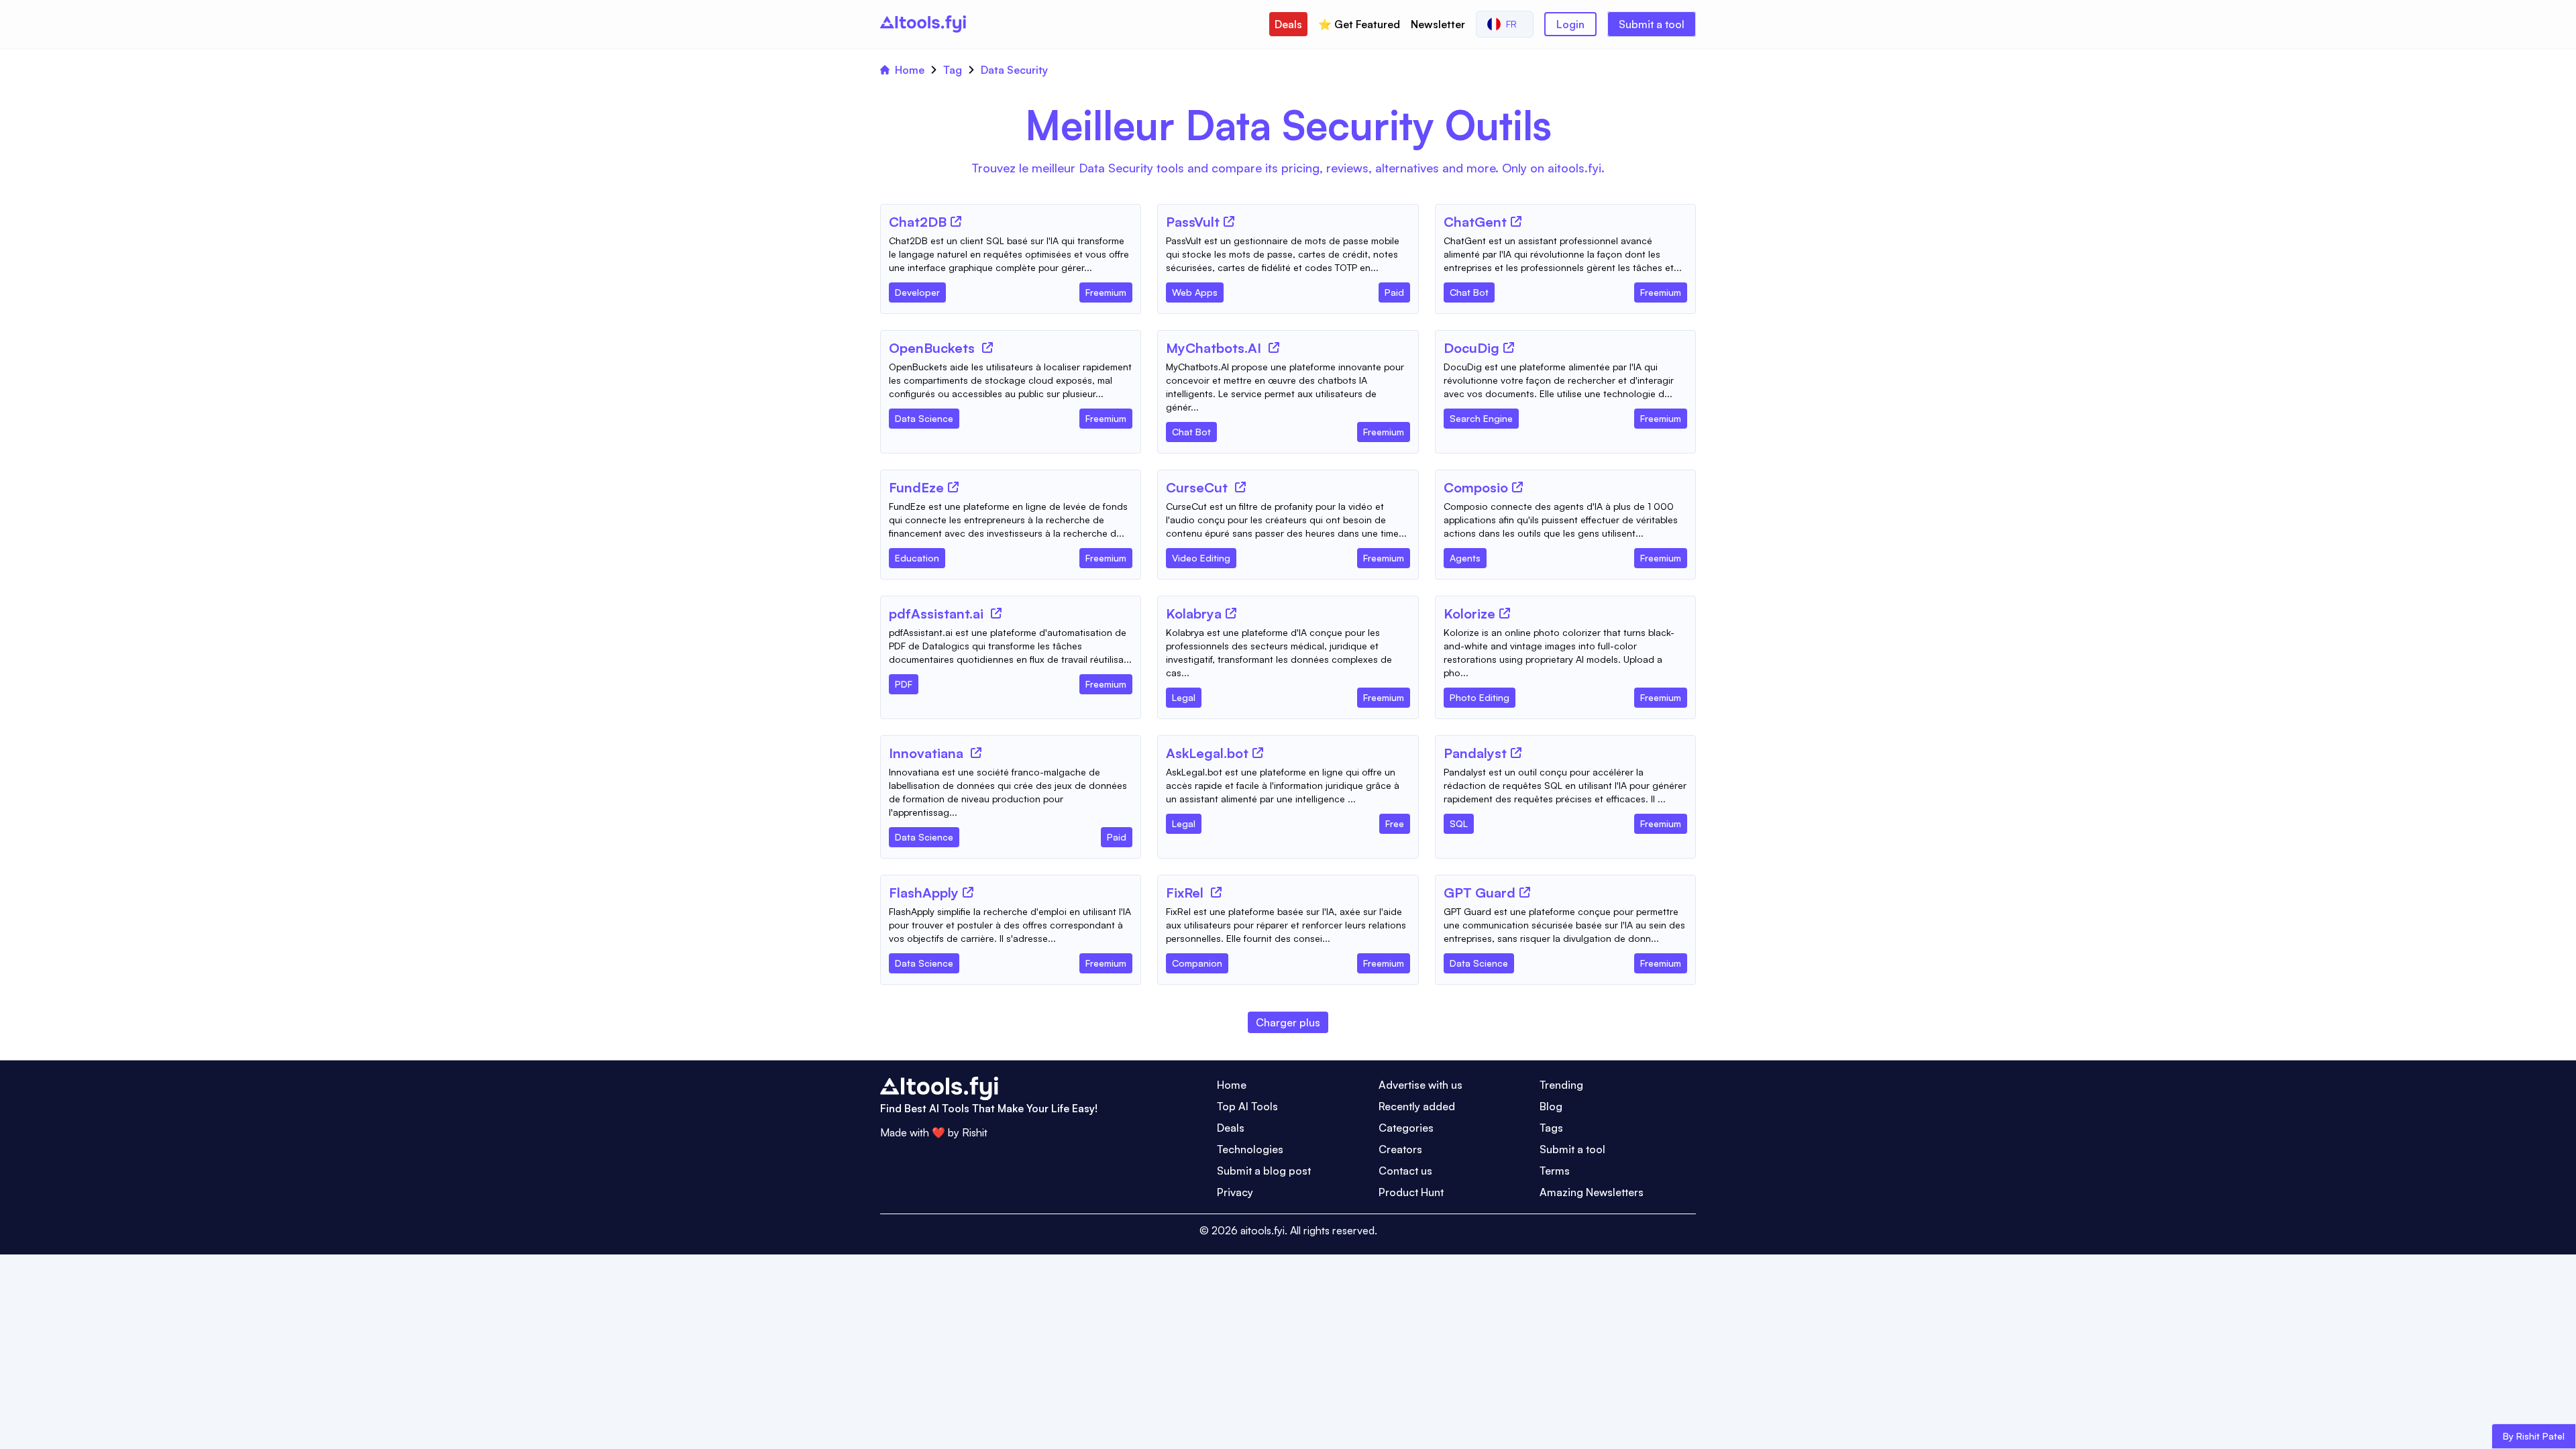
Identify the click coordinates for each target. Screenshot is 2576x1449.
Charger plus (1288, 1022)
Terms (1555, 1171)
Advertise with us (1420, 1085)
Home (910, 70)
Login (1570, 24)
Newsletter (1438, 24)
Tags (1551, 1128)
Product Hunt (1411, 1192)
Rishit (975, 1132)
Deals (1288, 24)
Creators (1400, 1149)
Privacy (1235, 1192)
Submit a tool (1652, 24)
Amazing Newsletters (1592, 1192)
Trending (1561, 1085)
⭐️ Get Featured (1359, 24)
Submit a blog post (1264, 1171)
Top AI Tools (1247, 1106)
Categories (1406, 1128)
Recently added (1417, 1106)
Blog (1551, 1106)
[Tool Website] (956, 221)
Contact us (1405, 1171)
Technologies (1250, 1149)
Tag (953, 70)
